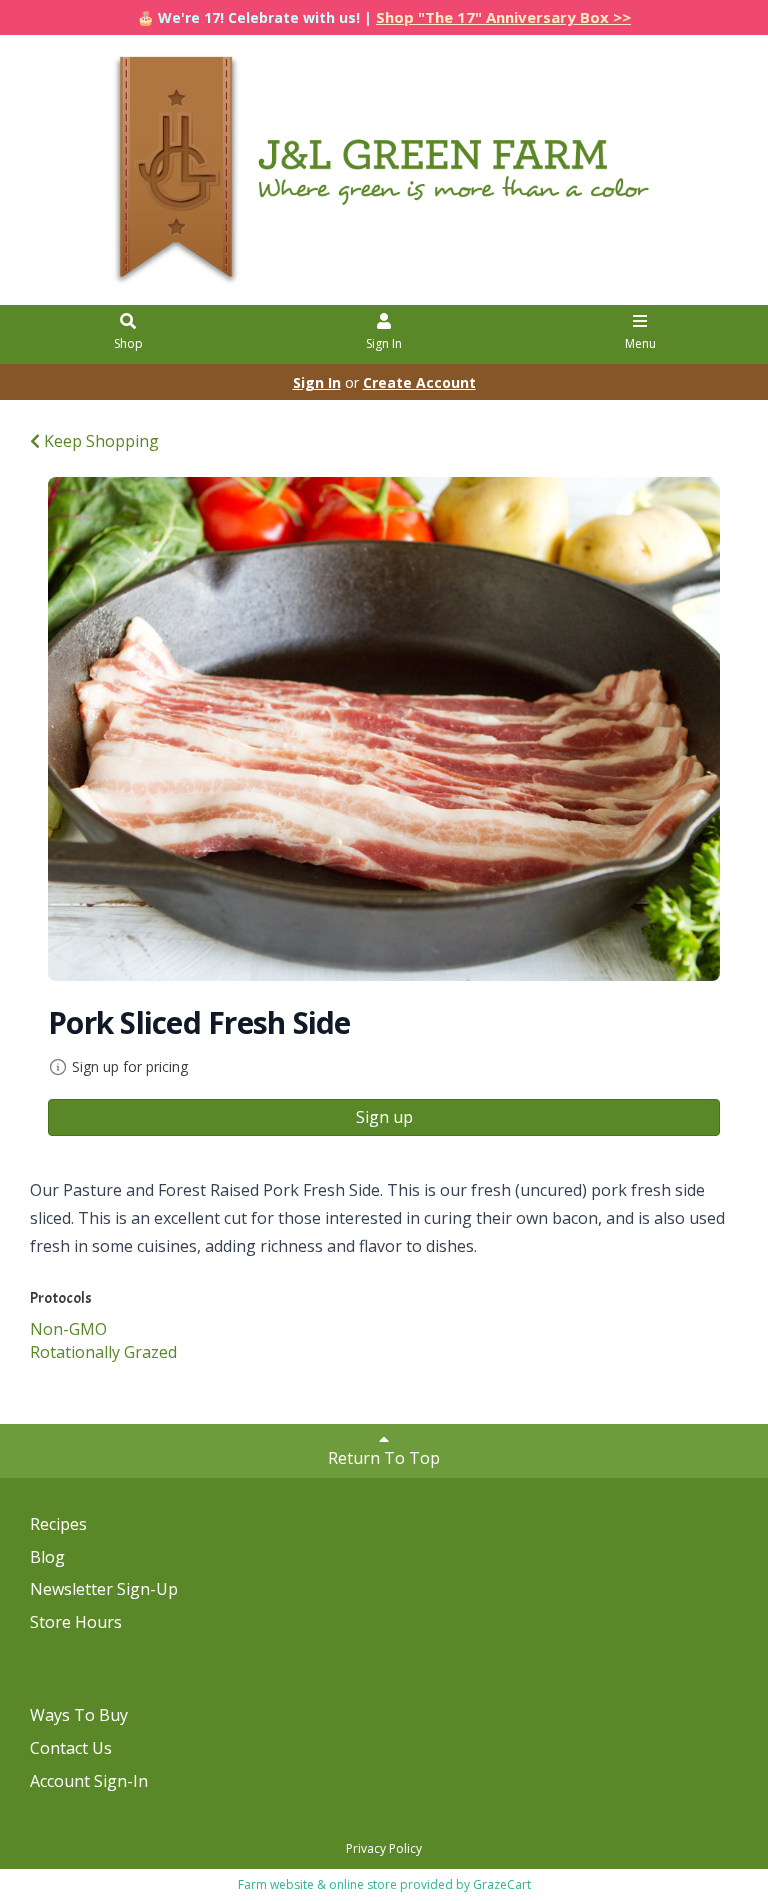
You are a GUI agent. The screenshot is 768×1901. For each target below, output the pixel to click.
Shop (128, 343)
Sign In (384, 343)
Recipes (58, 1524)
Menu (640, 343)
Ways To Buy (79, 1715)
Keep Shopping (99, 441)
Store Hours (76, 1622)
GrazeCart (502, 1884)
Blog (47, 1557)
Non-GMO (68, 1329)
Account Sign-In (89, 1781)
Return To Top (384, 1458)
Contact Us (71, 1748)
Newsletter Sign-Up (104, 1589)
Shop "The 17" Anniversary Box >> (503, 17)
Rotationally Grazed (103, 1352)
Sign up (384, 1117)
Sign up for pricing (130, 1066)
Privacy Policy (384, 1848)
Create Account (419, 382)
